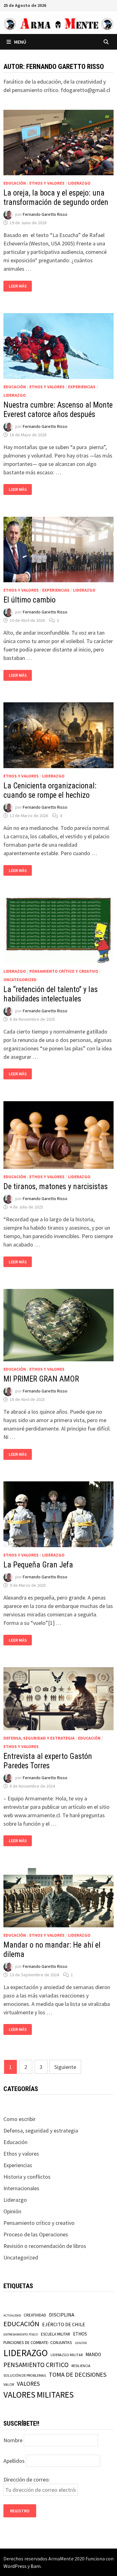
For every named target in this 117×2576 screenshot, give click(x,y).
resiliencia (81, 2366)
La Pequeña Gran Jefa (38, 1565)
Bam (36, 2566)
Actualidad (12, 2315)
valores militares (39, 2394)
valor (9, 2384)
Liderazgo (79, 183)
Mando (93, 2354)
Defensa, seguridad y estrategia (39, 1738)
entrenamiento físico (21, 2334)
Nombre (13, 2440)
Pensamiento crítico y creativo (64, 971)
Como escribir (19, 2119)
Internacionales (21, 2188)
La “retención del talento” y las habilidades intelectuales (51, 994)
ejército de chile (64, 2324)
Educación (15, 183)
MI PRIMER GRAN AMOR (41, 1379)
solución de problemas (25, 2375)
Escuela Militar (56, 2334)
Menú (20, 42)
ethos (80, 2334)
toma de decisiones (78, 2374)
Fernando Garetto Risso (45, 215)
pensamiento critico (36, 2365)
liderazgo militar (67, 2355)
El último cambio (29, 600)
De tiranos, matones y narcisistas (56, 1186)
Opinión (12, 2211)
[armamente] (58, 24)
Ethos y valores (47, 183)
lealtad (81, 2343)
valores (28, 2384)
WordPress (15, 2566)
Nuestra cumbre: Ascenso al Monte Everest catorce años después (58, 410)
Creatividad (35, 2315)
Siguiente (65, 2067)
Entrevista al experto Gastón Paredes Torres (48, 1761)
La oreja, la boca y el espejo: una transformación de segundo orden (56, 198)
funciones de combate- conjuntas (38, 2342)
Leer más (20, 286)
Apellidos (14, 2461)
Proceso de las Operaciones (36, 2234)
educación (21, 2324)
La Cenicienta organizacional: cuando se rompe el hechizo (50, 790)
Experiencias (82, 387)
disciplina (62, 2315)
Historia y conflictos (27, 2177)
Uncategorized (20, 980)
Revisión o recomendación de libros (45, 2246)
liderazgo (26, 2353)
